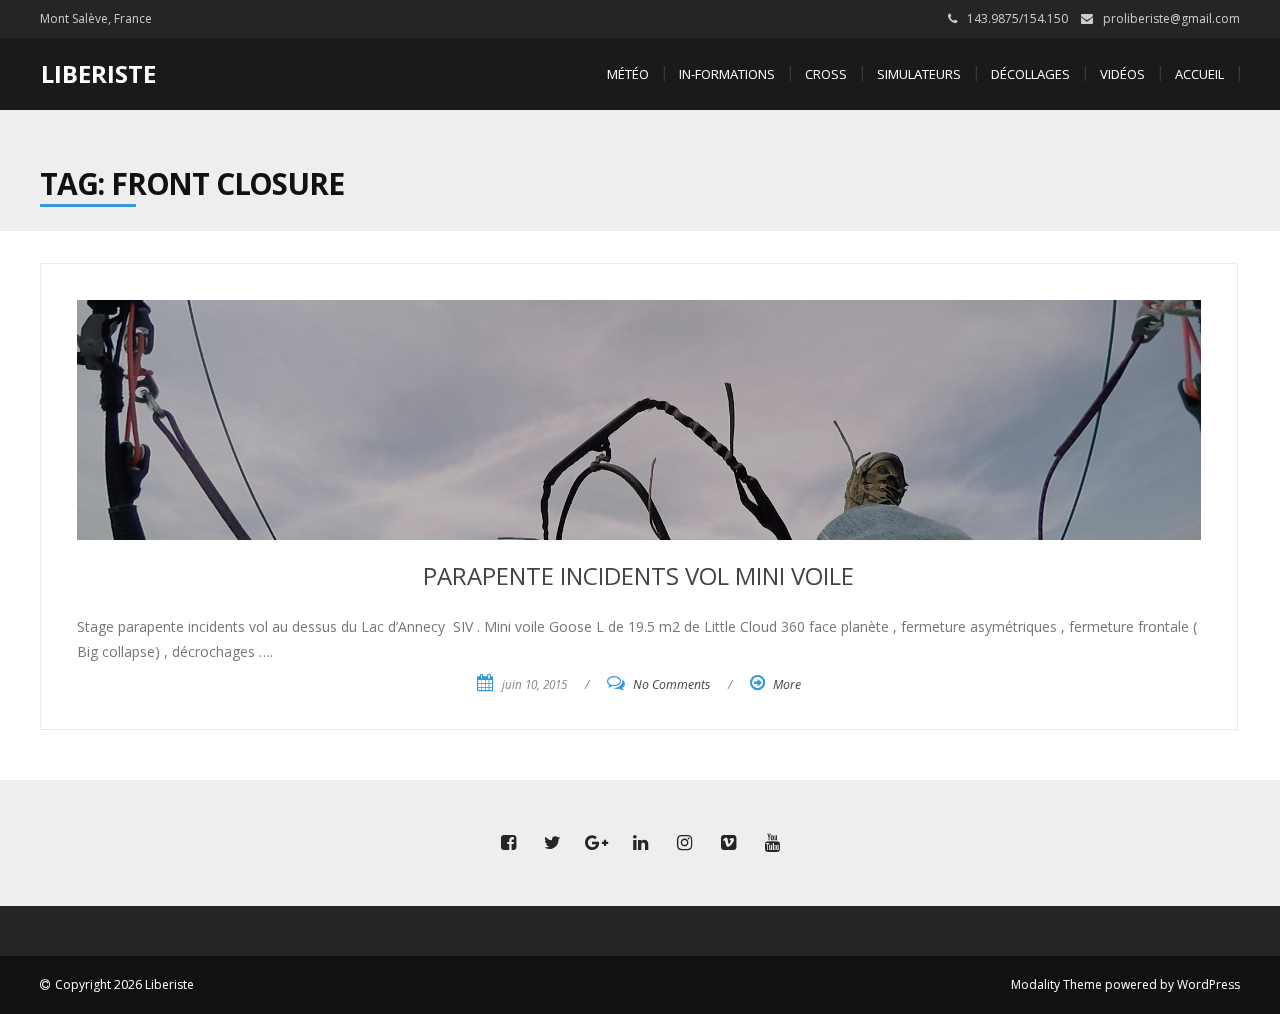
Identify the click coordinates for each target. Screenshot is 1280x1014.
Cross (826, 74)
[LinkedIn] (640, 843)
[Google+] (596, 843)
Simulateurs (919, 74)
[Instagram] (684, 843)
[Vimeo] (728, 843)
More (787, 684)
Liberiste (98, 73)
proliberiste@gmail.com (1171, 18)
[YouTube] (772, 843)
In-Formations (727, 74)
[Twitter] (552, 843)
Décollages (1030, 74)
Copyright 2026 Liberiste (124, 984)
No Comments (671, 684)
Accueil (1199, 74)
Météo (628, 74)
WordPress (1208, 984)
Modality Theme (1056, 984)
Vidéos (1122, 74)
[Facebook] (508, 843)
